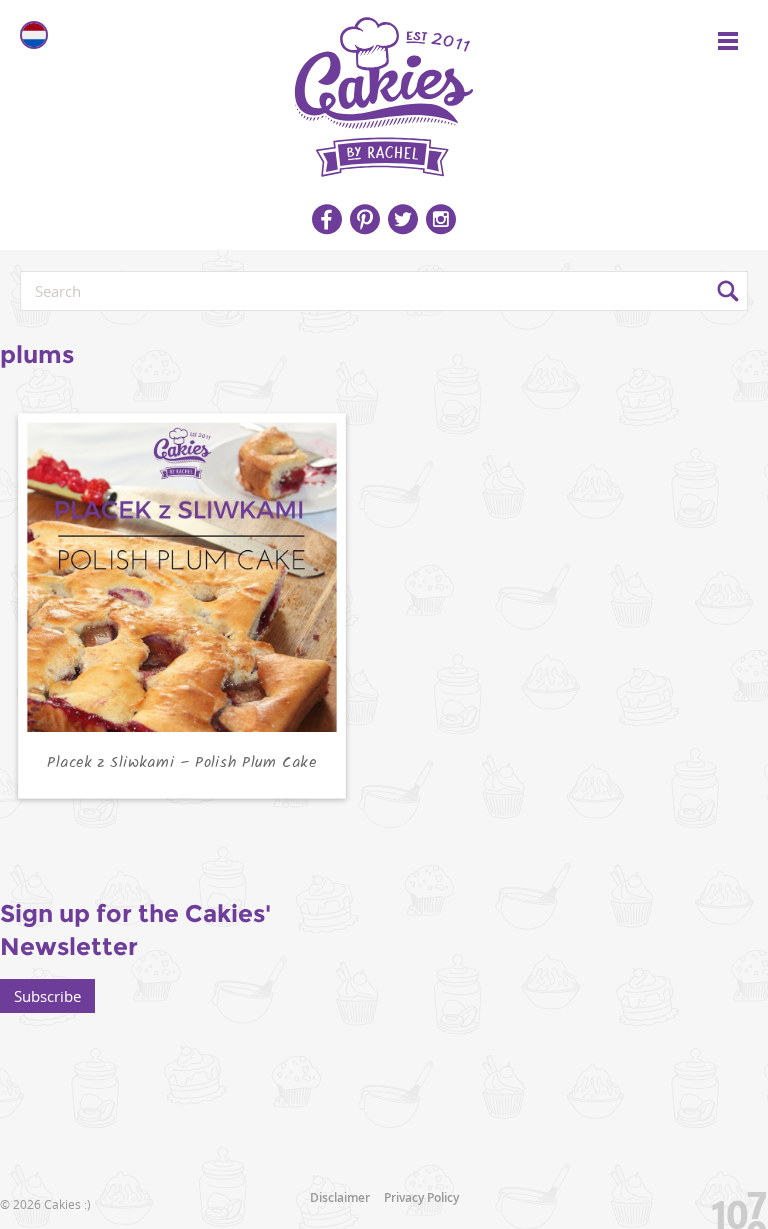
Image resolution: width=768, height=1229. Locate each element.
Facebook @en (327, 219)
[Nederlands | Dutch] (34, 35)
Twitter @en (403, 219)
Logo (384, 90)
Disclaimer (340, 1197)
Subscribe (47, 996)
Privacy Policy (421, 1197)
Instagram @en (441, 219)
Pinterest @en (365, 219)
